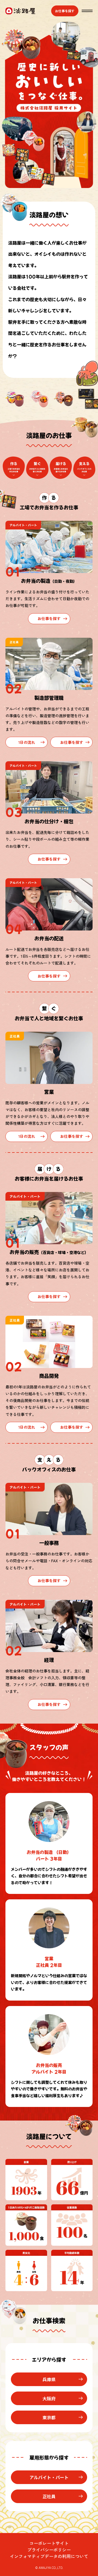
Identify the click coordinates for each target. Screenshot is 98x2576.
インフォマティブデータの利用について (49, 2556)
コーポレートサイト (49, 2543)
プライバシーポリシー (49, 2550)
